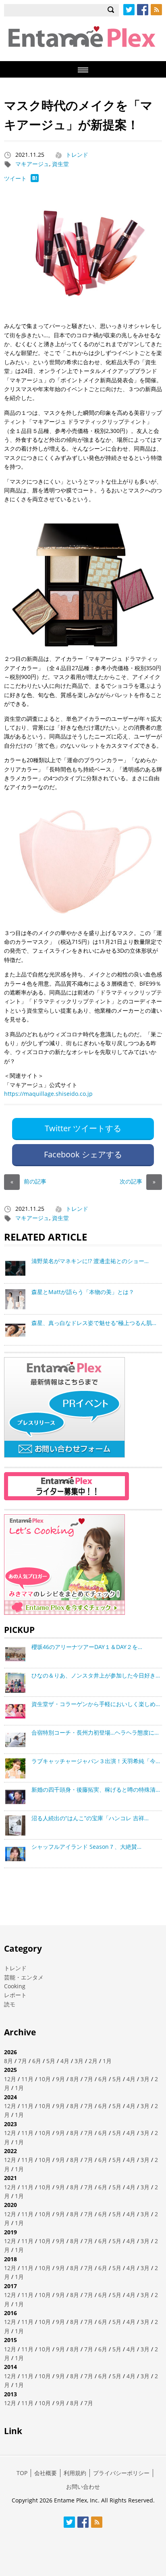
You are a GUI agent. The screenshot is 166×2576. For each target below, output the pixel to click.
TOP (22, 2473)
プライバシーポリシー (121, 2473)
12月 (10, 2079)
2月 (93, 2061)
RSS (156, 10)
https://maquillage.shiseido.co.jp (48, 1094)
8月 (8, 2061)
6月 (37, 2061)
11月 (27, 2079)
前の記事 (28, 1181)
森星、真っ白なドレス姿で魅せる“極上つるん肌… (94, 1323)
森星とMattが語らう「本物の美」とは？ (83, 1292)
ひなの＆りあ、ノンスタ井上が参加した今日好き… (96, 1675)
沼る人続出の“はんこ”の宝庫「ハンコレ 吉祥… (90, 1818)
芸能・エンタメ (24, 1977)
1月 (107, 2061)
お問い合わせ (83, 2487)
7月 (23, 2061)
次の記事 (138, 1181)
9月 (60, 2079)
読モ (10, 2004)
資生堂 (60, 164)
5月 (51, 2061)
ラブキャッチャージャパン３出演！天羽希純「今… (96, 1761)
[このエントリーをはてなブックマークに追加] (35, 180)
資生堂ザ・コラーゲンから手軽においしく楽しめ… (96, 1704)
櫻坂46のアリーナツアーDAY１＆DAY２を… (87, 1647)
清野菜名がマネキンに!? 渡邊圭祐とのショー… (90, 1261)
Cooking (15, 1986)
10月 (45, 2079)
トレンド (77, 155)
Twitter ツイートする (83, 1128)
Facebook (143, 10)
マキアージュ (32, 164)
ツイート (15, 178)
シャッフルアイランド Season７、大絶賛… (86, 1847)
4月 (65, 2061)
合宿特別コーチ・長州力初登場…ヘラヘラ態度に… (95, 1732)
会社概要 (46, 2473)
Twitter (129, 10)
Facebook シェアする (83, 1154)
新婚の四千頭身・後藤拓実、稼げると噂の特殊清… (96, 1789)
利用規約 (75, 2473)
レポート (15, 1995)
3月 (79, 2061)
